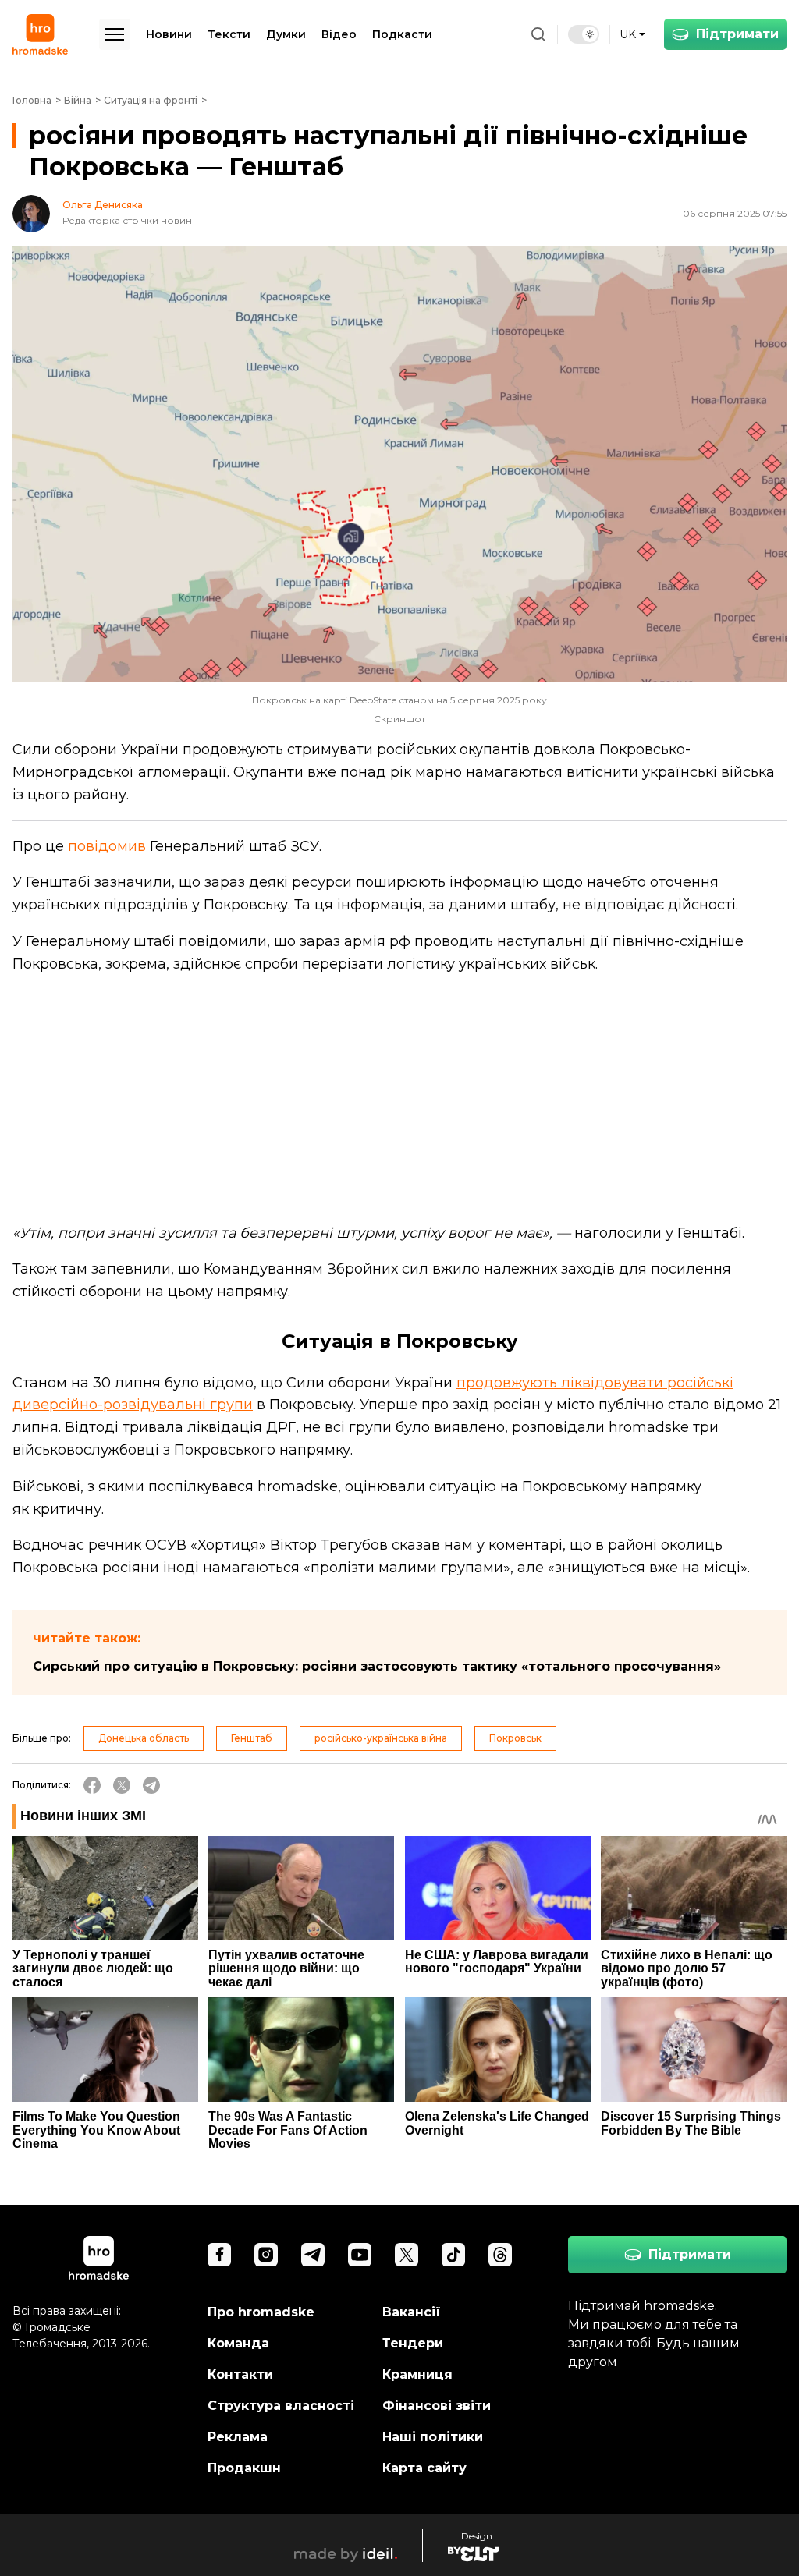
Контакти (240, 2374)
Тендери (413, 2343)
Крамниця (417, 2374)
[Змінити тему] (584, 34)
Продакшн (244, 2468)
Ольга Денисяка (103, 205)
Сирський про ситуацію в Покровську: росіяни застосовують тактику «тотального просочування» (377, 1666)
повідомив (107, 846)
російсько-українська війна (381, 1738)
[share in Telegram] (151, 1785)
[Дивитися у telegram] (313, 2255)
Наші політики (433, 2437)
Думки (286, 34)
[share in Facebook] (92, 1785)
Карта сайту (424, 2468)
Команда (238, 2343)
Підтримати (737, 34)
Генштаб (252, 1738)
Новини (169, 34)
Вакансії (412, 2312)
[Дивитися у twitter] (407, 2255)
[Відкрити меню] (115, 34)
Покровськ (515, 1738)
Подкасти (402, 34)
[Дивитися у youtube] (360, 2255)
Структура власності (281, 2406)
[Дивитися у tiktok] (453, 2255)
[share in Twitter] (122, 1785)
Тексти (229, 34)
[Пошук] (538, 34)
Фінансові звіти (437, 2406)
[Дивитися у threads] (500, 2255)
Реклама (238, 2437)
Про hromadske (261, 2312)
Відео (339, 34)
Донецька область (144, 1738)
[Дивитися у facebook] (219, 2255)
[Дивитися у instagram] (266, 2255)
